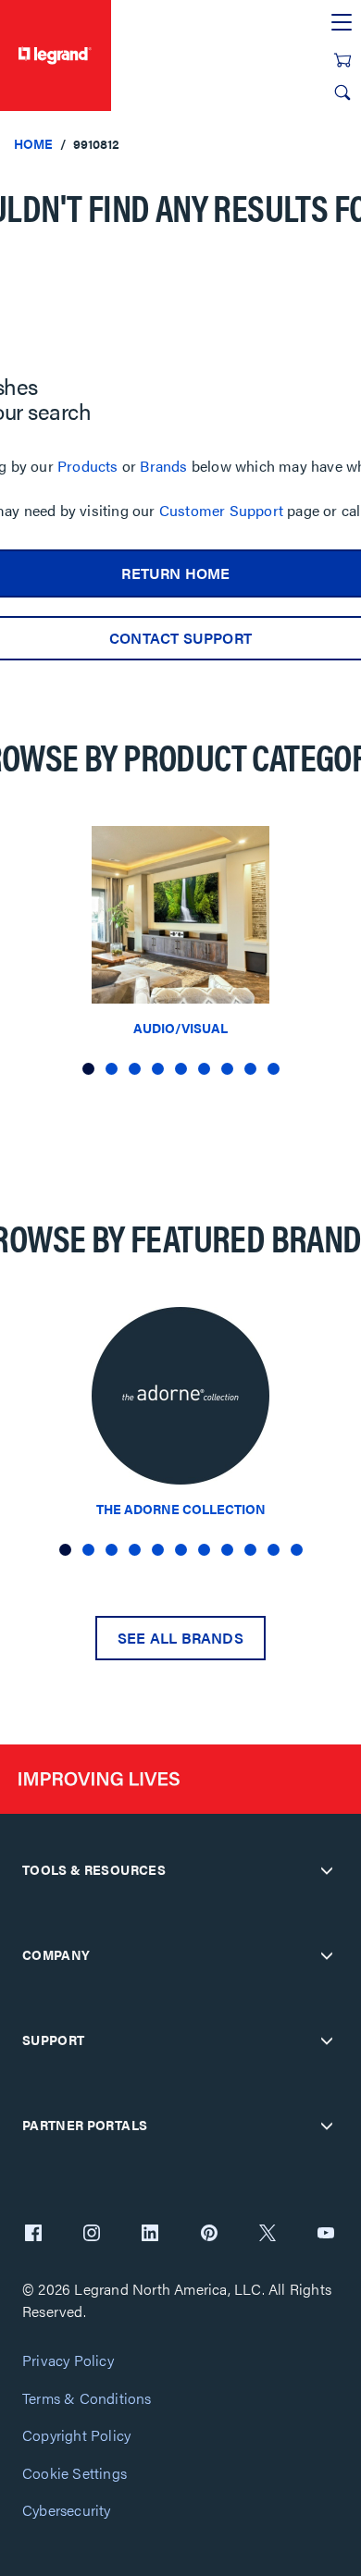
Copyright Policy (76, 2436)
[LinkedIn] (150, 2235)
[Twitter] (268, 2235)
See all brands (180, 1638)
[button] (88, 1069)
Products (88, 466)
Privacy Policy (68, 2361)
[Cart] (342, 60)
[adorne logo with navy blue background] (180, 1401)
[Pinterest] (209, 2235)
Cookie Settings (75, 2474)
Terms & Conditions (87, 2399)
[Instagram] (92, 2235)
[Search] (342, 92)
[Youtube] (326, 2235)
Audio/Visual (180, 1028)
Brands (163, 466)
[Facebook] (33, 2235)
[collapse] (327, 1870)
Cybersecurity (67, 2511)
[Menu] (342, 23)
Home (33, 143)
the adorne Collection (181, 1509)
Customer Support (221, 510)
